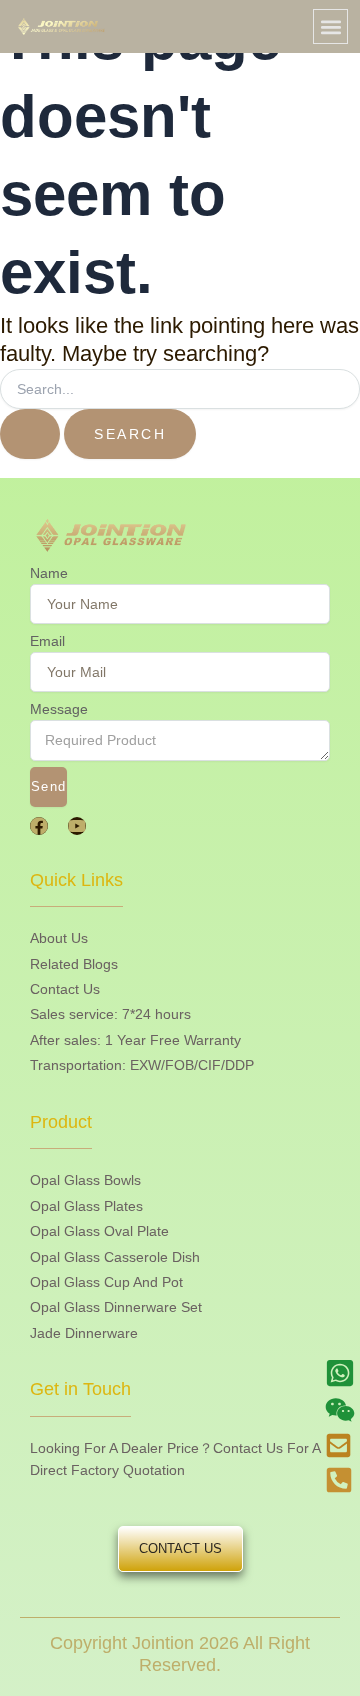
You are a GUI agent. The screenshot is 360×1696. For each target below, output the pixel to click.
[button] (330, 26)
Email (47, 641)
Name (49, 573)
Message (59, 709)
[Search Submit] (30, 434)
